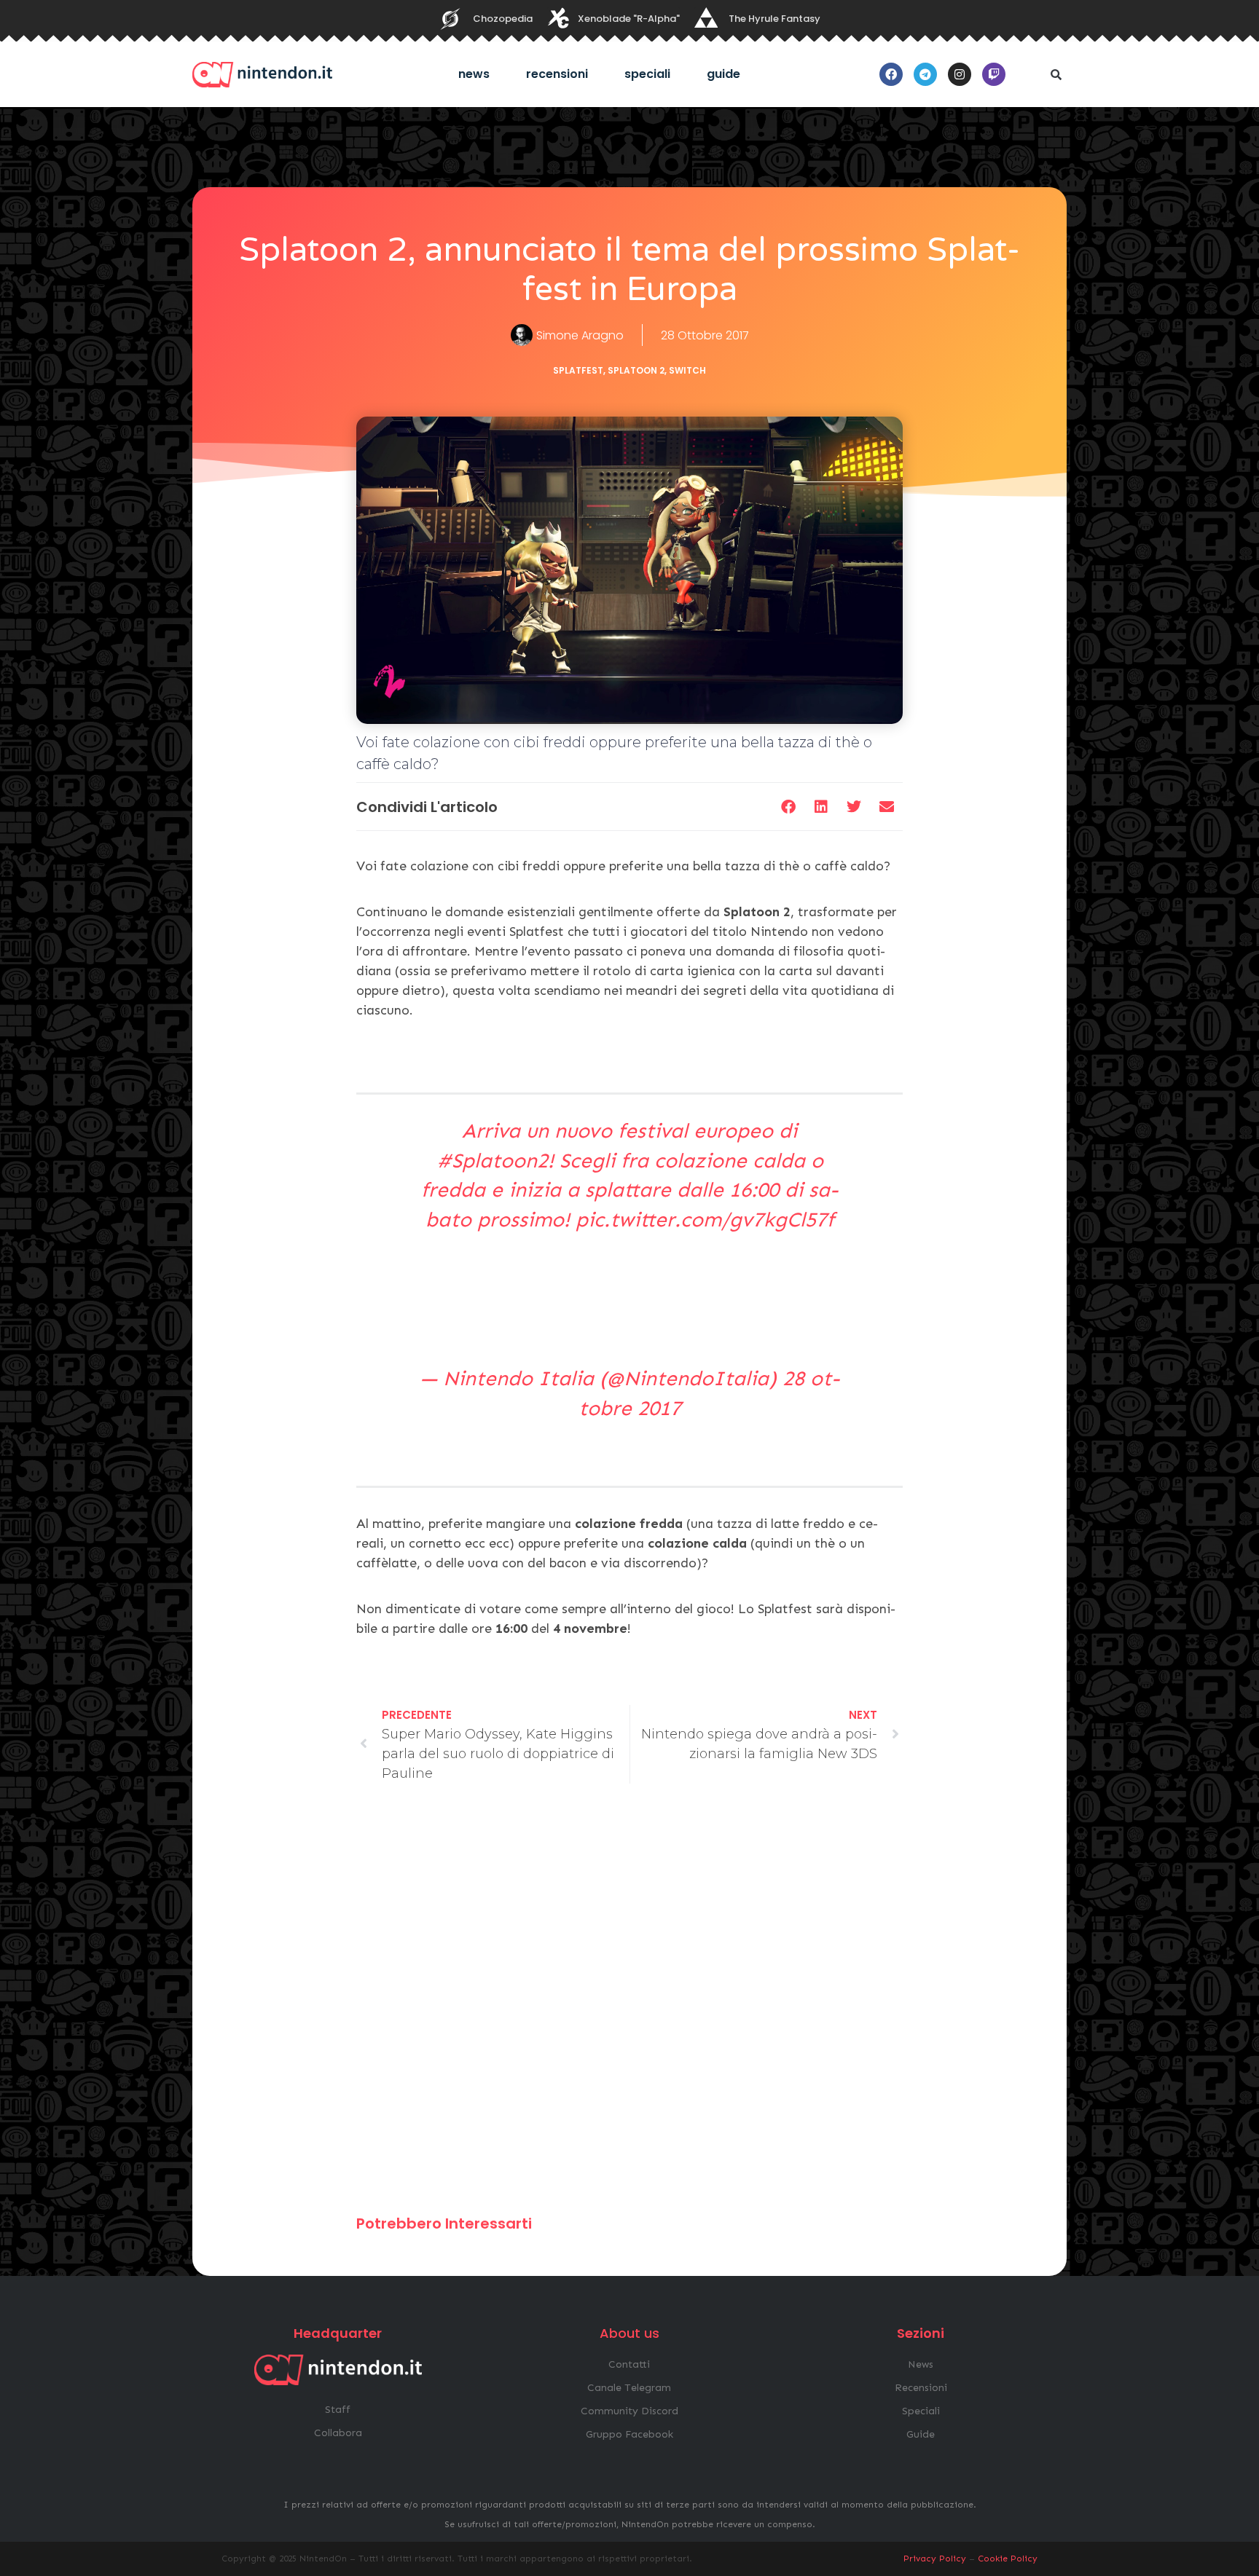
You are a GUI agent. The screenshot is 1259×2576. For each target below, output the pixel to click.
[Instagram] (960, 74)
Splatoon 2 (636, 370)
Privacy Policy (935, 2559)
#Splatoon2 (492, 1161)
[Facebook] (891, 74)
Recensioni (557, 74)
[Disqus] (629, 2006)
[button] (1056, 74)
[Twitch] (994, 74)
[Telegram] (925, 74)
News (474, 74)
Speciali (647, 74)
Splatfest (578, 370)
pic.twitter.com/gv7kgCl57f (705, 1220)
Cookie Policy (1008, 2559)
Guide (723, 74)
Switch (687, 370)
